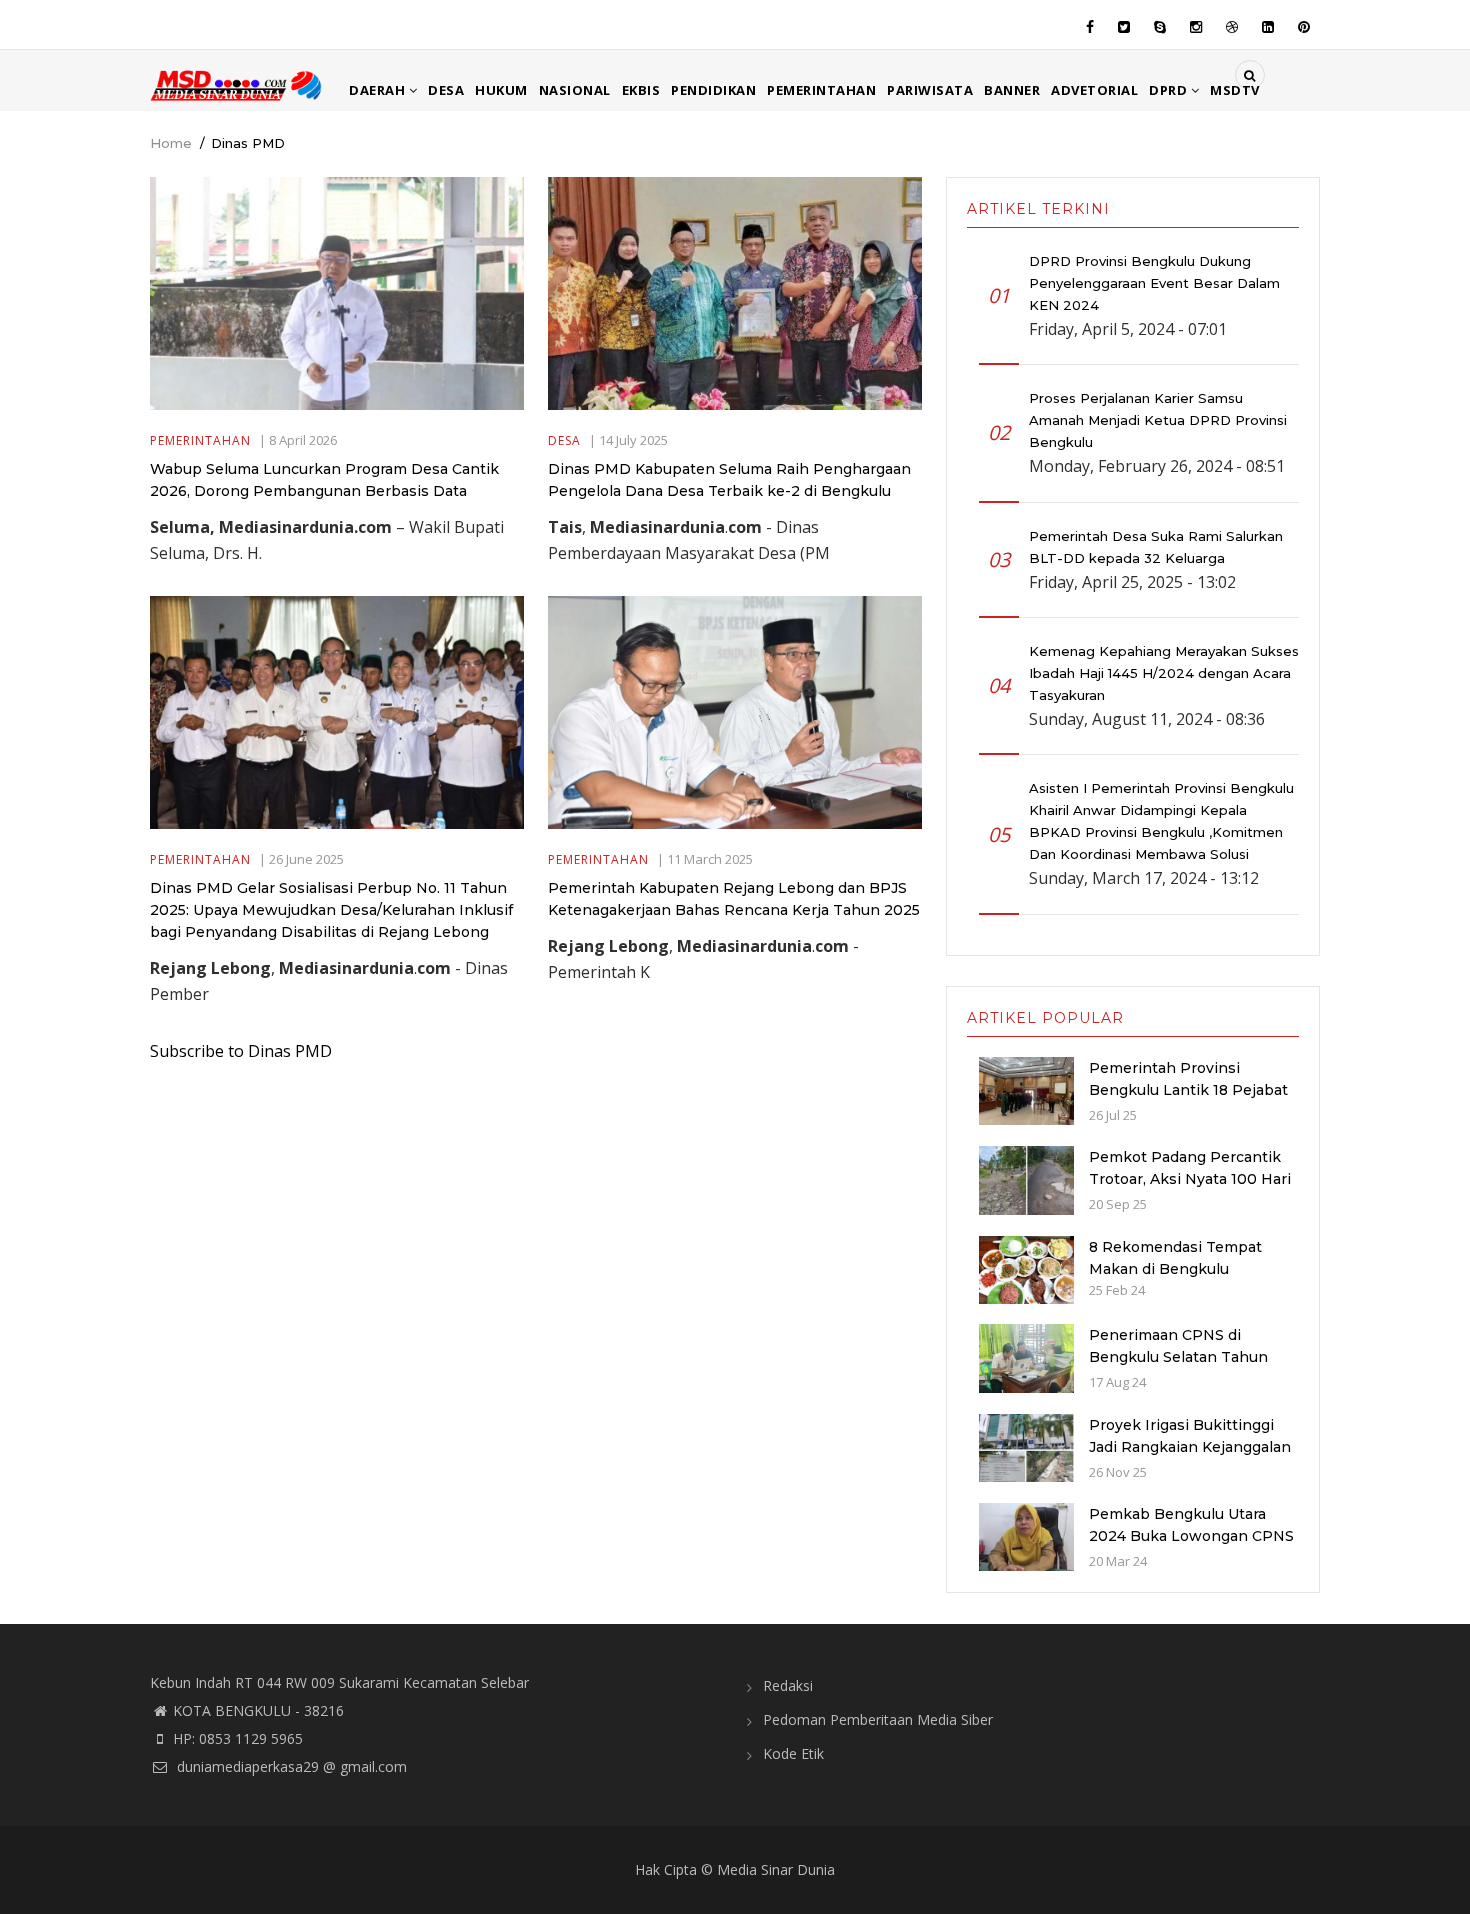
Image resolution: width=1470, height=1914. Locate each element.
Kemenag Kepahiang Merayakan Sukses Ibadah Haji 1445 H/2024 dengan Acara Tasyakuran (1164, 673)
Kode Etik (793, 1753)
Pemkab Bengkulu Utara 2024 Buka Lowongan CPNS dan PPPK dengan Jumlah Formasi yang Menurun (1191, 1547)
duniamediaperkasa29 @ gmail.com (290, 1766)
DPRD (1170, 90)
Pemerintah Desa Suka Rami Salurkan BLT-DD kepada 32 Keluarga (1156, 547)
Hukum (501, 90)
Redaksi (788, 1685)
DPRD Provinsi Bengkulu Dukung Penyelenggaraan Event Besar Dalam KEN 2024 (1154, 283)
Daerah (379, 90)
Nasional (575, 90)
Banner (1012, 90)
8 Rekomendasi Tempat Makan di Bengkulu (1175, 1258)
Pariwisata (930, 90)
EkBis (641, 90)
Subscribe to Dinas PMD (241, 1051)
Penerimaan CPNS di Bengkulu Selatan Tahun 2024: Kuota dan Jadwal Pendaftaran (1178, 1368)
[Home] (237, 84)
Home (171, 143)
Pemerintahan (821, 90)
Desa (446, 90)
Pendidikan (713, 90)
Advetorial (1094, 90)
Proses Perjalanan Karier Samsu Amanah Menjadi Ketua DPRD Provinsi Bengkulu (1158, 420)
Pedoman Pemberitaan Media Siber (878, 1719)
